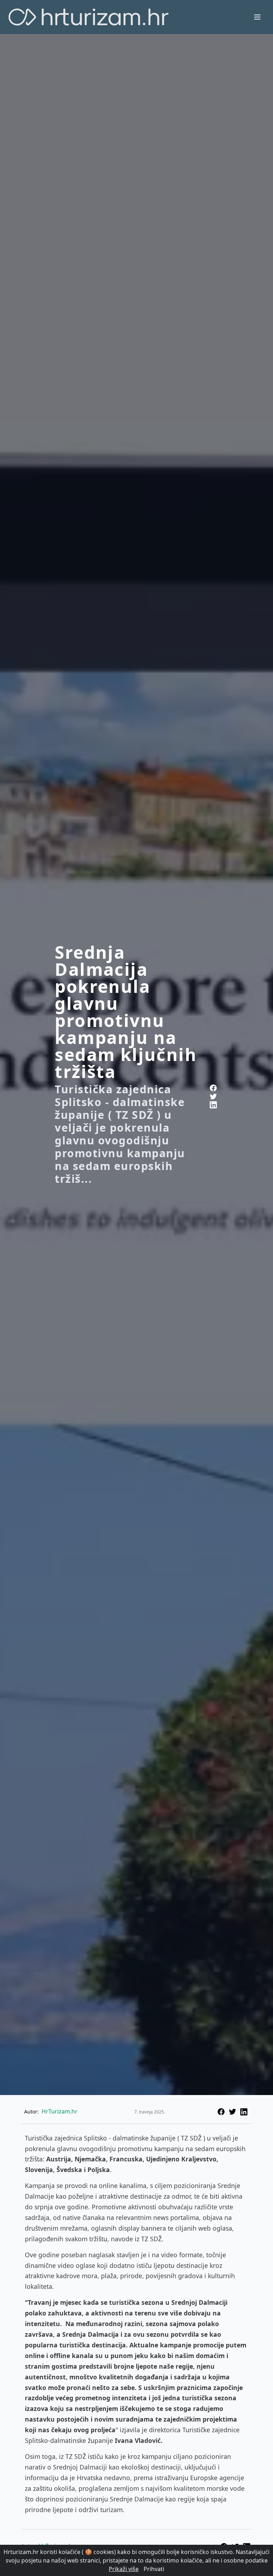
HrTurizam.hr (60, 2111)
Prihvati (154, 2569)
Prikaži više (124, 2569)
